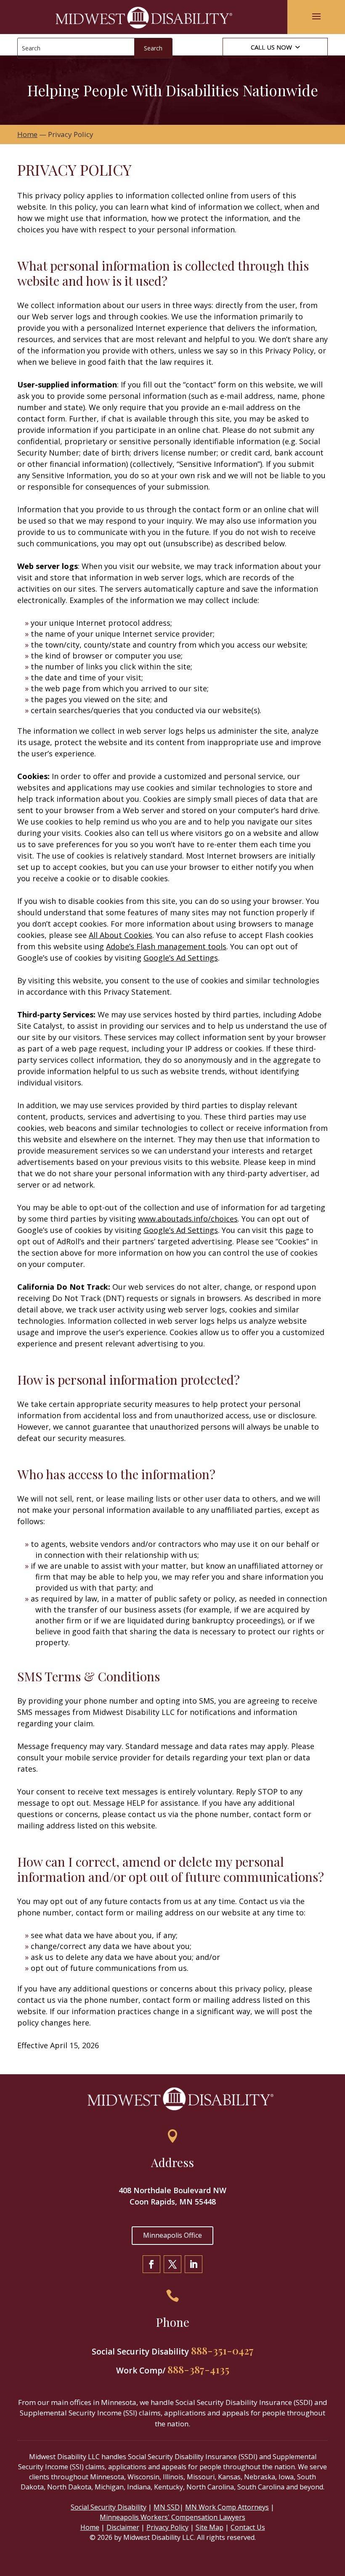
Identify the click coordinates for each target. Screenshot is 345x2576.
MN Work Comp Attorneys (227, 2507)
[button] (316, 16)
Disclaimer (123, 2527)
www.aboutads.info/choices (188, 1219)
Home (90, 2527)
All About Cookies (121, 935)
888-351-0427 (222, 2350)
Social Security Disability (109, 2507)
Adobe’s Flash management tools (166, 946)
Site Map (210, 2527)
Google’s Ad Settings (181, 958)
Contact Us (248, 2527)
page (294, 1230)
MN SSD (167, 2507)
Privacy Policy (167, 2527)
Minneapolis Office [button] (172, 2235)
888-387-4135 (198, 2369)
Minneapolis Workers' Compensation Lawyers (172, 2517)
